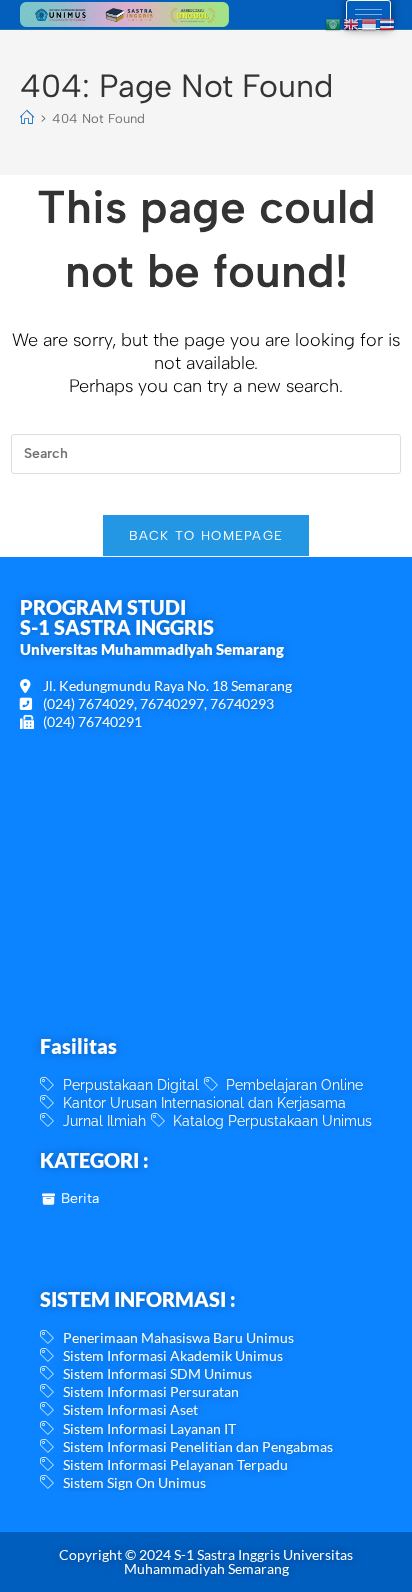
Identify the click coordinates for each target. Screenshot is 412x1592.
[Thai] (388, 23)
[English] (352, 23)
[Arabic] (334, 23)
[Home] (27, 118)
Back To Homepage (206, 535)
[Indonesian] (370, 23)
